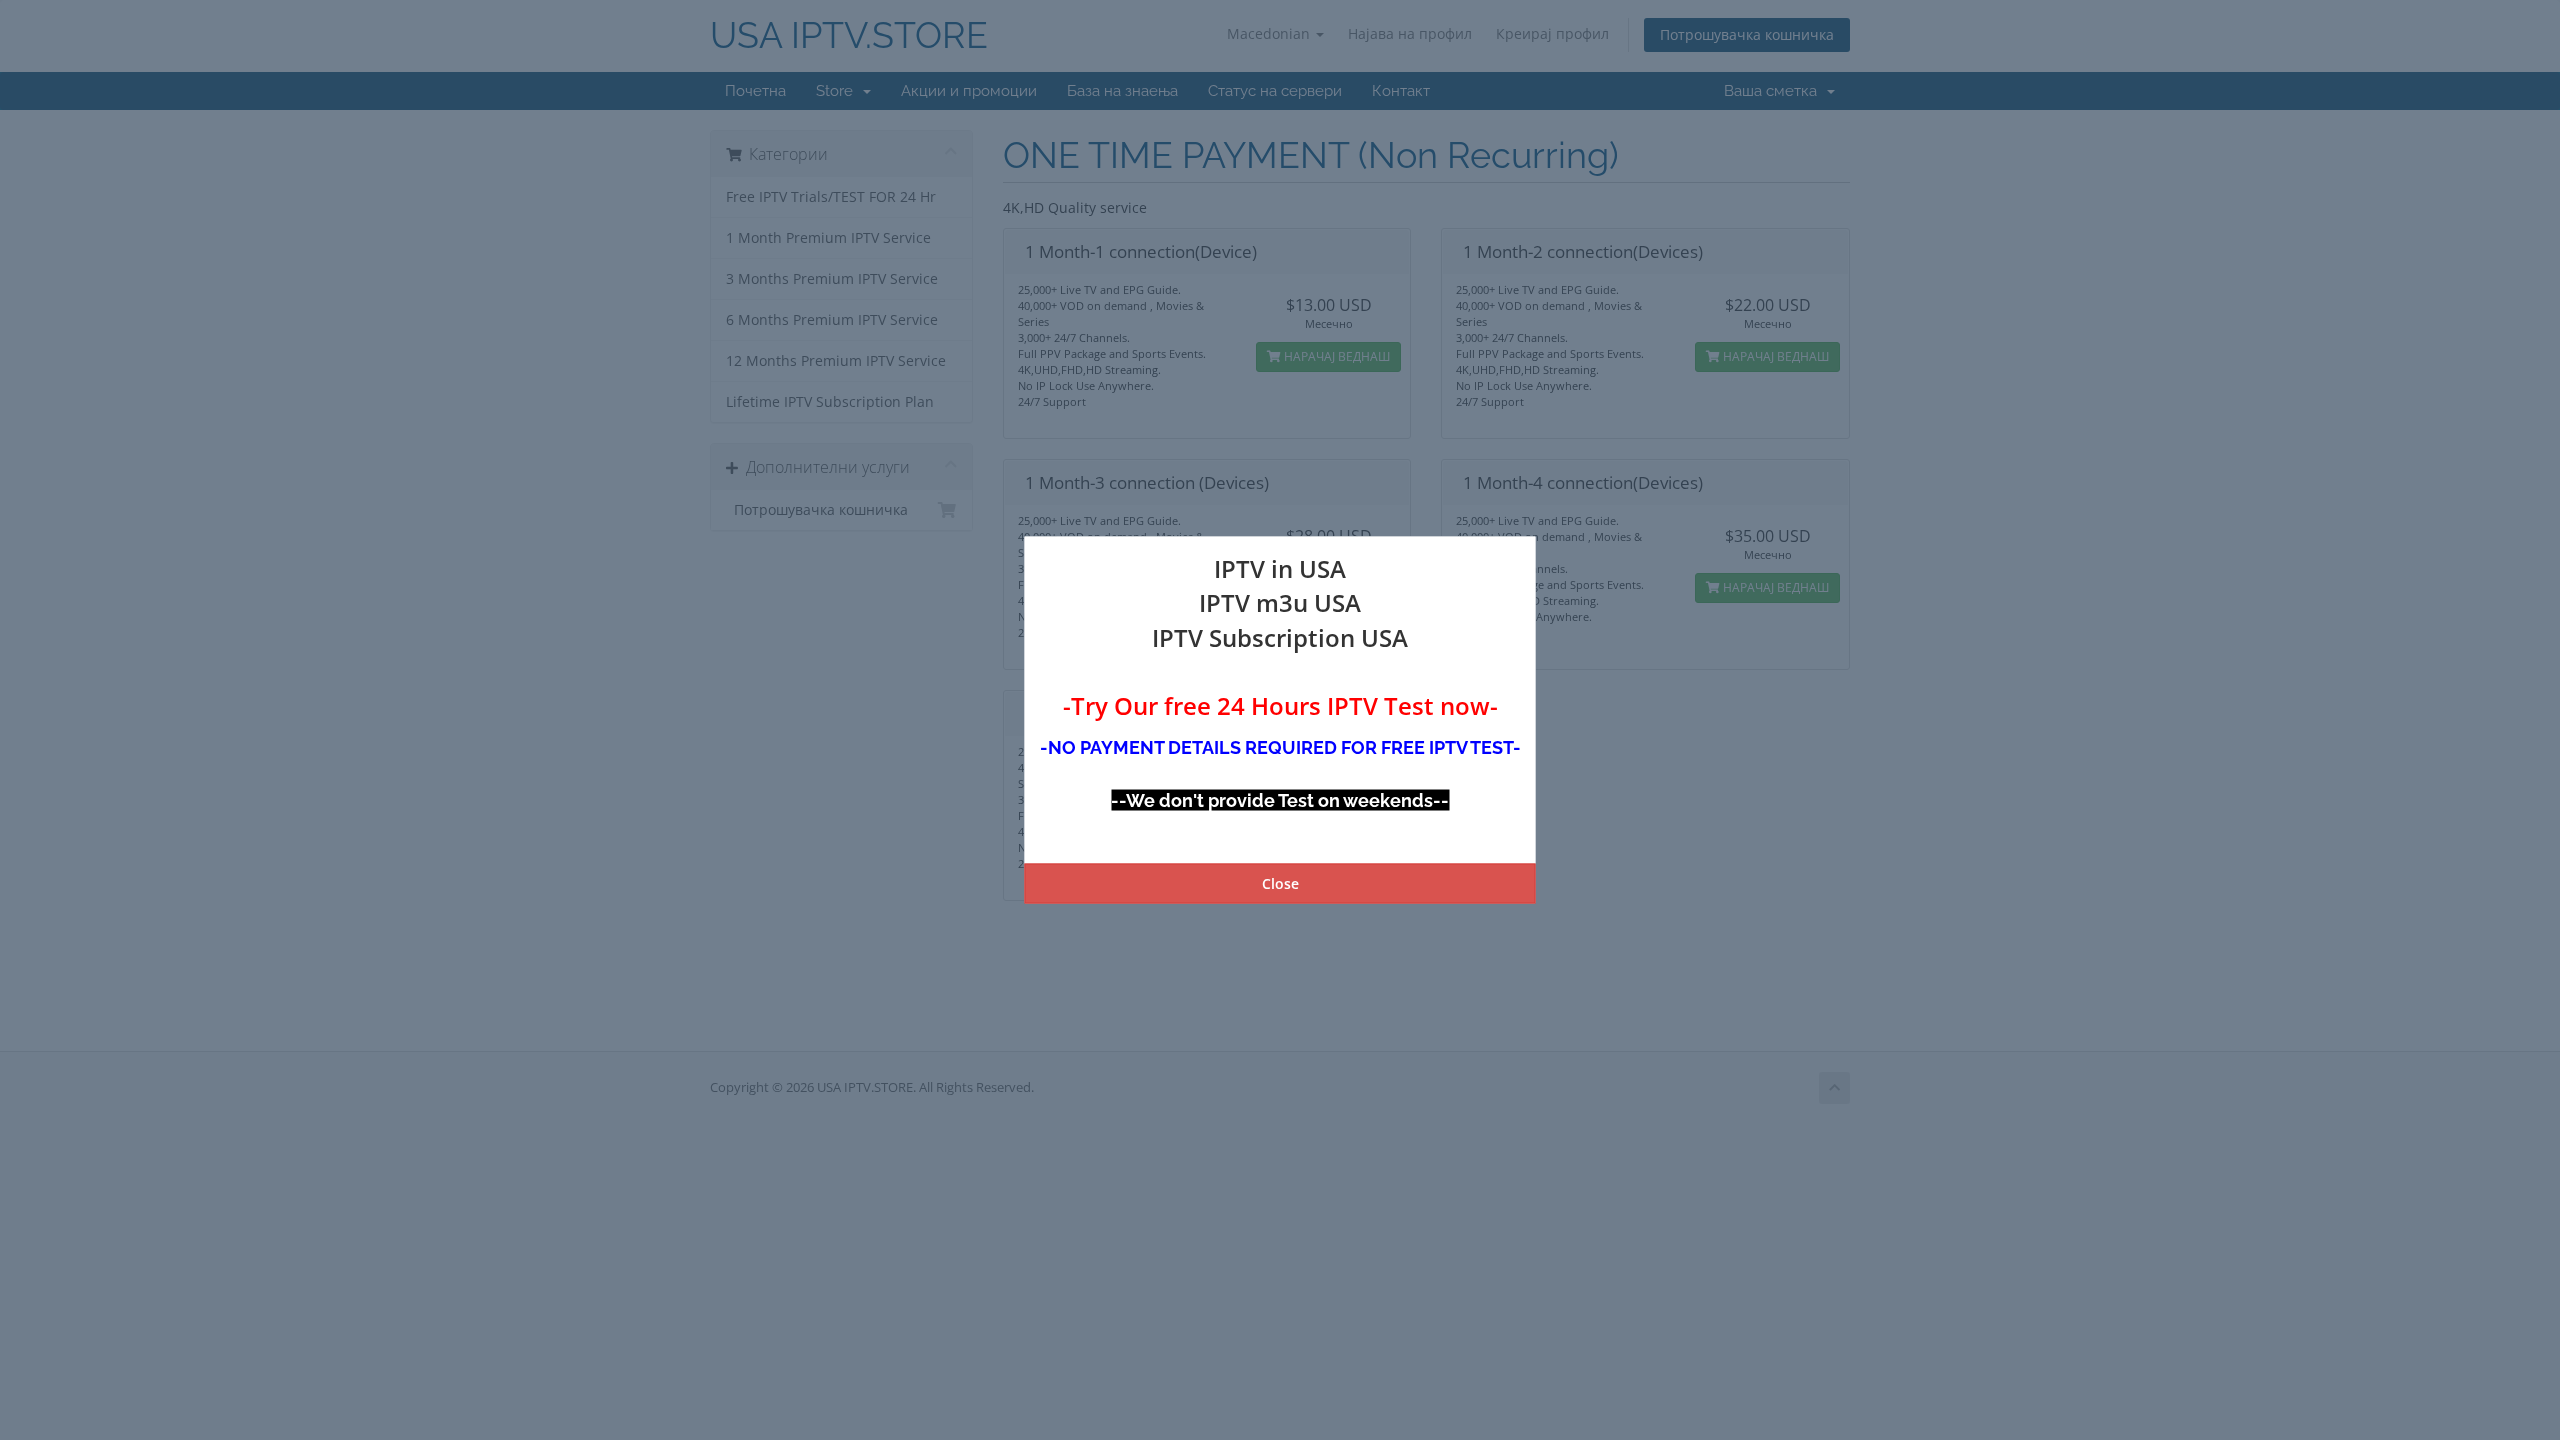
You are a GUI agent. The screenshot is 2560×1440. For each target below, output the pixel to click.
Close (1280, 882)
